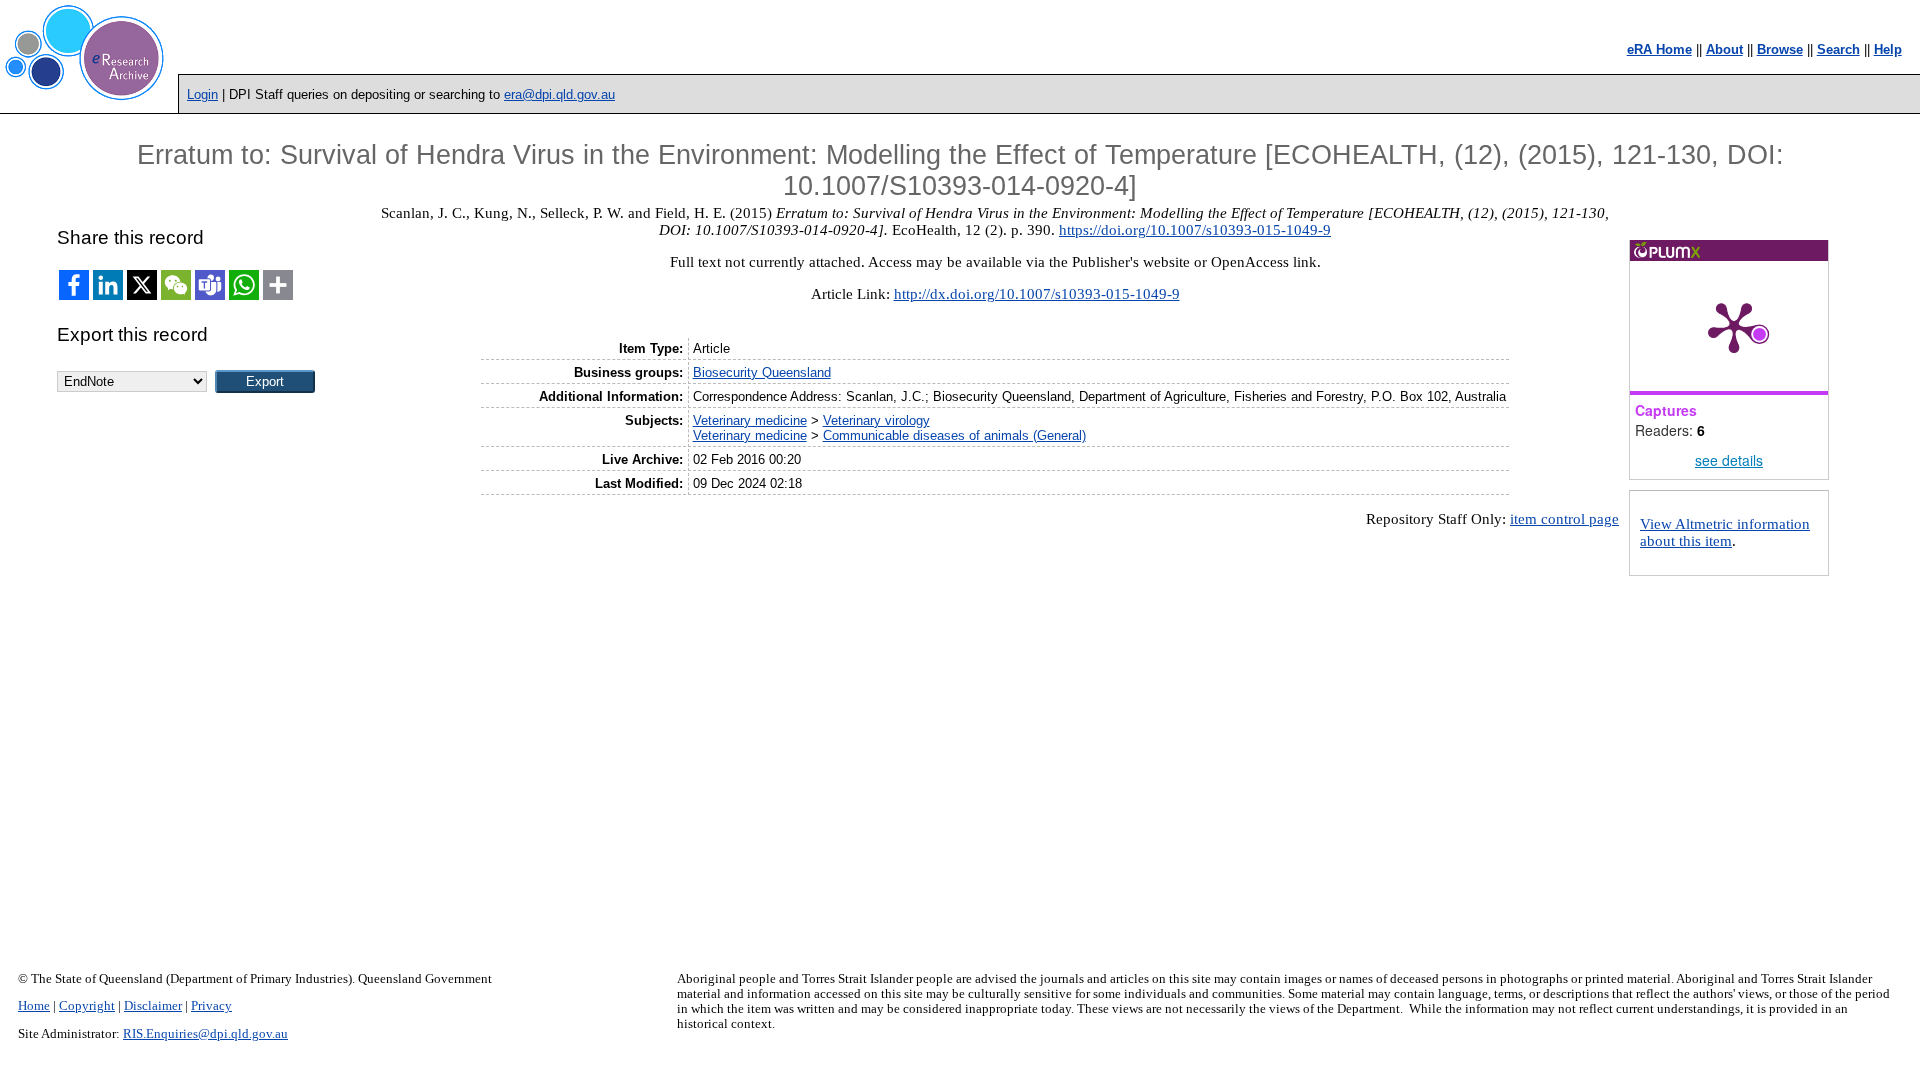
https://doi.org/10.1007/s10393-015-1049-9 (1195, 230)
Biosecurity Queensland (762, 372)
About (1724, 49)
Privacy (211, 1006)
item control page (1564, 519)
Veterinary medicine (750, 420)
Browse (1780, 49)
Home (34, 1006)
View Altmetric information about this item (1725, 532)
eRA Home (1659, 49)
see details (1729, 460)
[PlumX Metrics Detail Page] (1734, 326)
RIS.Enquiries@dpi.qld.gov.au (205, 1034)
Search (1838, 49)
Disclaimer (153, 1006)
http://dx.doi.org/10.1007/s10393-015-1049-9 (1037, 294)
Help (1888, 49)
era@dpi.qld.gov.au (559, 94)
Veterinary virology (876, 420)
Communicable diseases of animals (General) (954, 435)
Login (202, 94)
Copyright (87, 1006)
